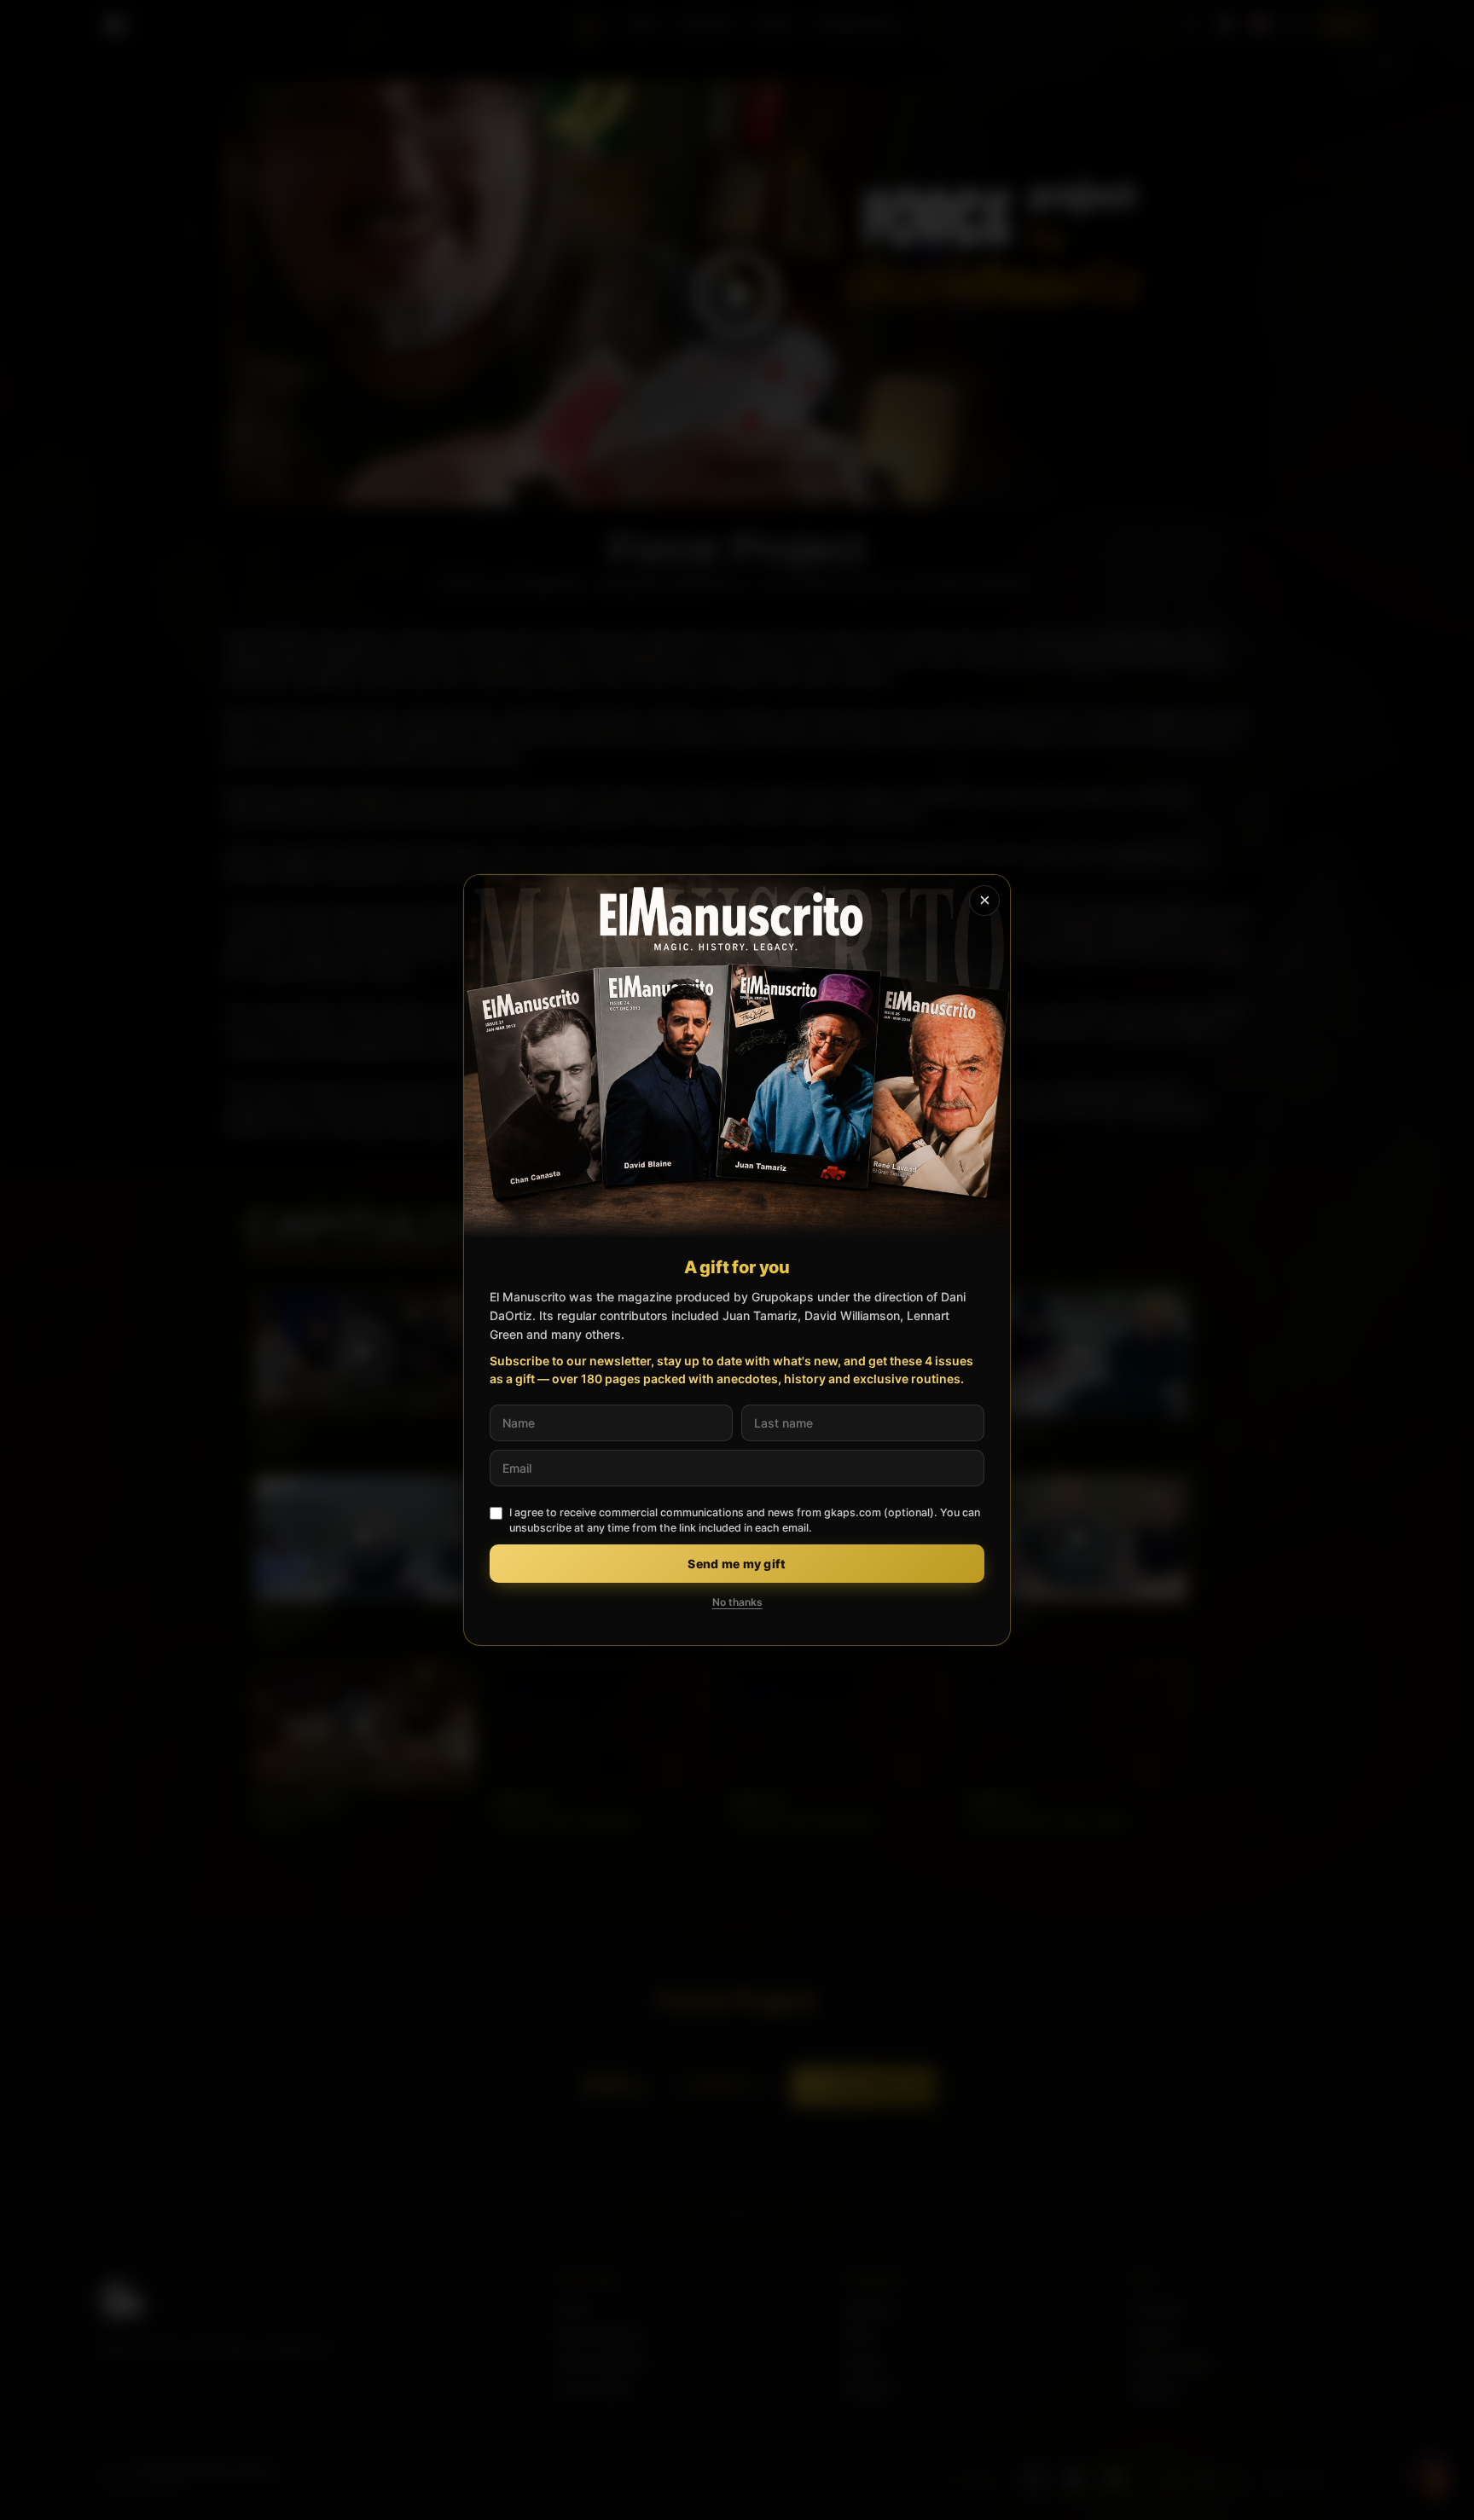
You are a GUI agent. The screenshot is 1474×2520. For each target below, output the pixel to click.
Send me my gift (737, 1564)
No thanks (737, 1602)
